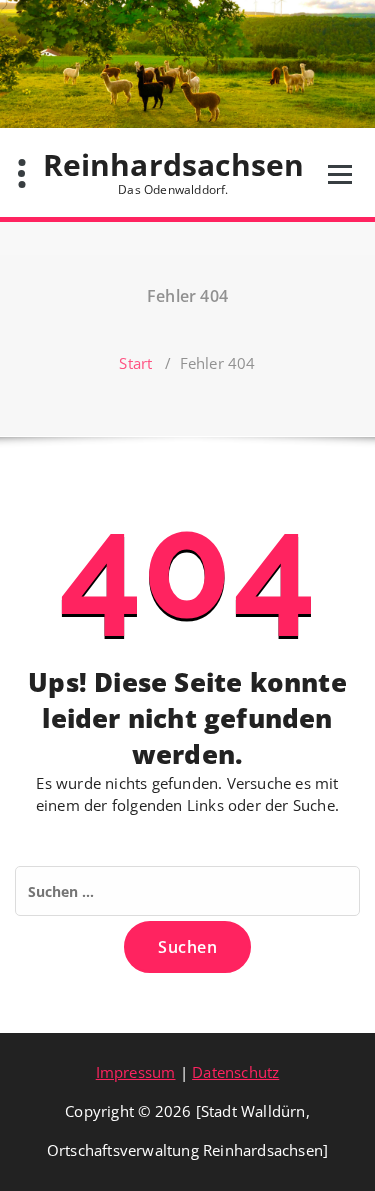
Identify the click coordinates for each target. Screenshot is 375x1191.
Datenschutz (235, 1072)
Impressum (136, 1072)
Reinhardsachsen (174, 172)
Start (135, 363)
